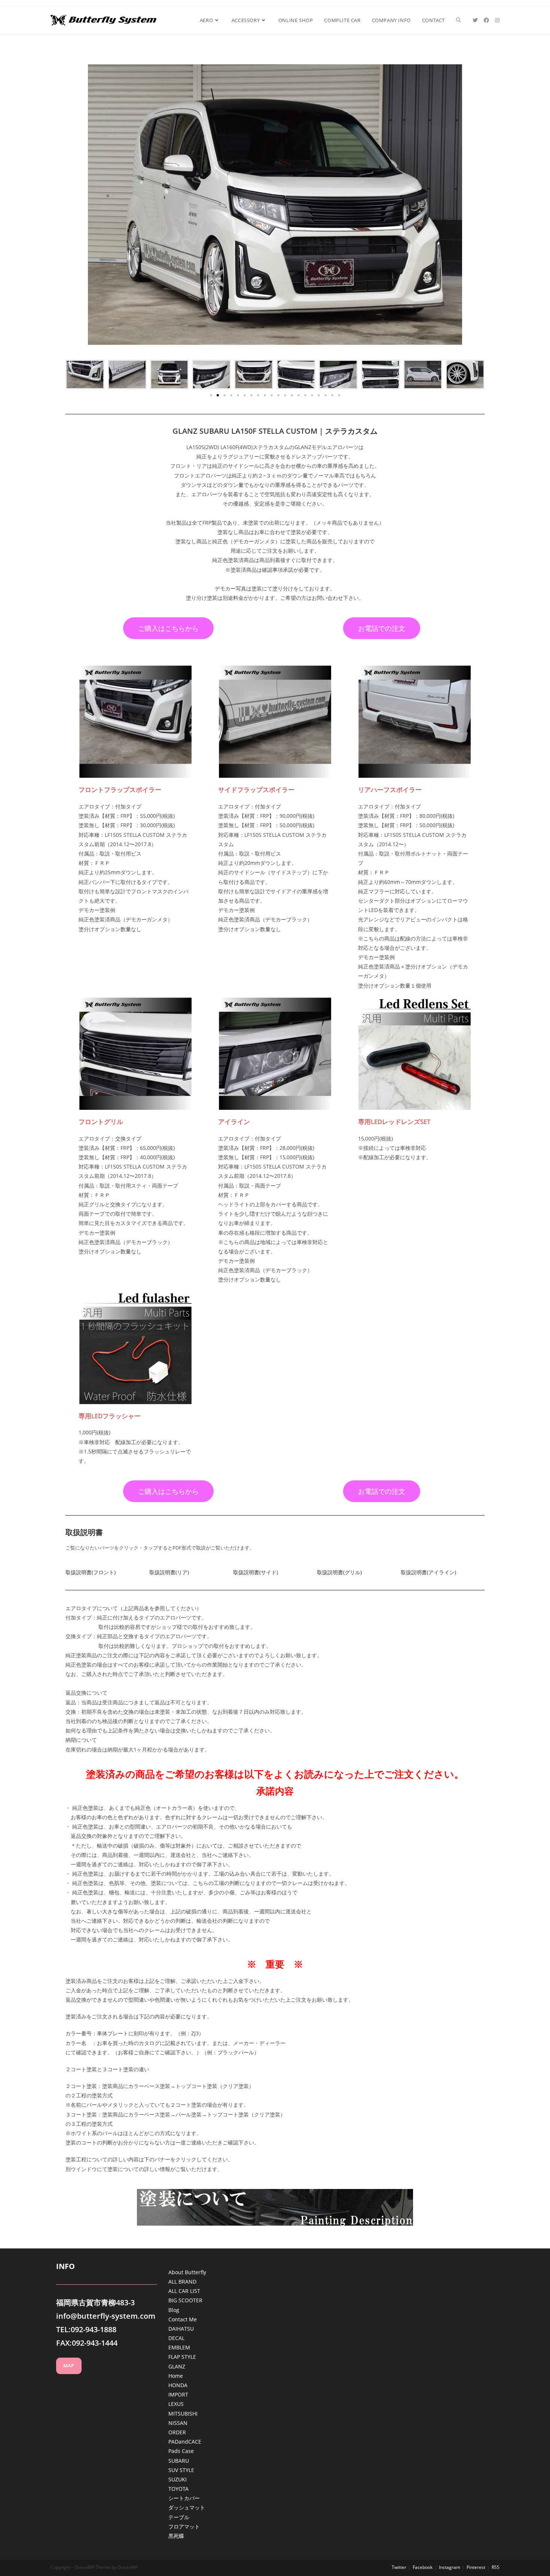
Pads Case (181, 2451)
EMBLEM (179, 2347)
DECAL (176, 2338)
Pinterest (476, 2567)
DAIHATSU (181, 2329)
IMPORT (178, 2394)
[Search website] (459, 20)
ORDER (177, 2432)
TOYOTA (178, 2489)
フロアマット (184, 2526)
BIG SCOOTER (185, 2300)
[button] (211, 395)
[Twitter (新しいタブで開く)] (475, 20)
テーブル (179, 2517)
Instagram (450, 2567)
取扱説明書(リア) (169, 1572)
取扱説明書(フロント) (91, 1572)
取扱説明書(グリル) (339, 1572)
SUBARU (179, 2461)
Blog (174, 2310)
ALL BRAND (182, 2282)
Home (176, 2376)
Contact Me (183, 2319)
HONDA (178, 2385)
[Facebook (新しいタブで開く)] (486, 20)
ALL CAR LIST (184, 2291)
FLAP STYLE (182, 2357)
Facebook (423, 2567)
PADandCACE (185, 2442)
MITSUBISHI (183, 2414)
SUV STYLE (181, 2470)
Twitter (399, 2567)
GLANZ (177, 2366)
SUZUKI (178, 2479)
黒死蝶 (176, 2536)
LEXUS (176, 2404)
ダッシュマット (187, 2507)
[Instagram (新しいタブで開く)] (497, 20)
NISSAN (178, 2423)
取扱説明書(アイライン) (428, 1572)
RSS (496, 2567)
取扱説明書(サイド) (256, 1572)
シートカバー (184, 2498)
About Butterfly (187, 2272)
